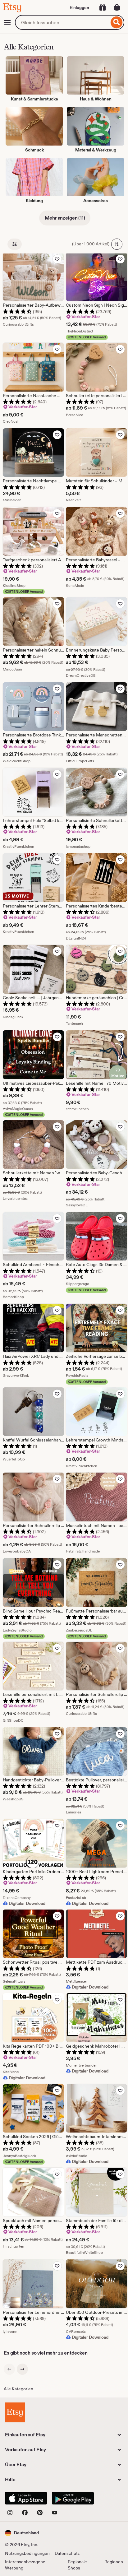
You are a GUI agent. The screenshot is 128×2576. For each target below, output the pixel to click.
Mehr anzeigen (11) (65, 218)
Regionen (114, 2562)
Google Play (73, 2498)
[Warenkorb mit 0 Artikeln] (117, 7)
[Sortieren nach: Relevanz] (117, 244)
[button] (22, 2533)
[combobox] (62, 22)
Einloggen (79, 7)
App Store (26, 2498)
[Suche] (117, 22)
